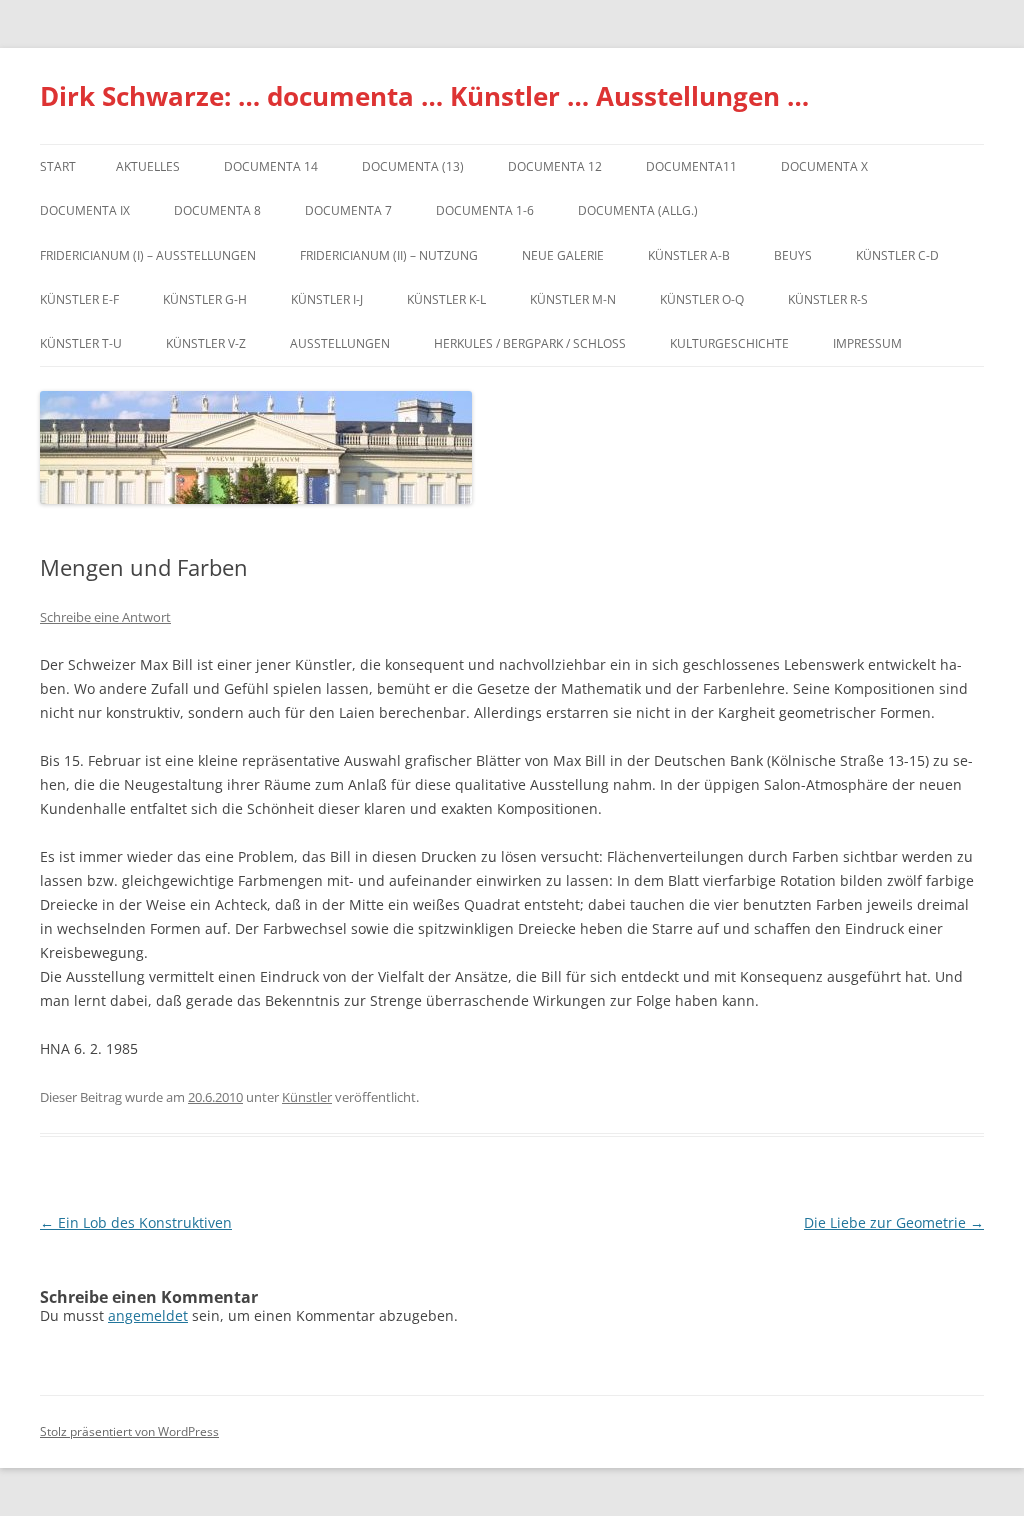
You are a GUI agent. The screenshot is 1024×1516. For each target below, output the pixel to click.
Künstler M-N (573, 299)
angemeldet (148, 1315)
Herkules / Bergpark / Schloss (530, 343)
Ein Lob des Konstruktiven (136, 1222)
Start (58, 166)
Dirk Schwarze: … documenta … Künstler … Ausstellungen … (424, 96)
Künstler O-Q (702, 299)
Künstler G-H (205, 299)
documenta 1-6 (485, 210)
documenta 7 (348, 210)
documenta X (824, 166)
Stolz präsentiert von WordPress (129, 1431)
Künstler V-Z (206, 343)
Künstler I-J (327, 299)
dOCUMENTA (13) (413, 166)
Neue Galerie (563, 255)
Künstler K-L (446, 299)
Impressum (867, 343)
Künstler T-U (81, 343)
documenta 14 (271, 166)
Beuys (793, 255)
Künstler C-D (897, 255)
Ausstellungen (340, 343)
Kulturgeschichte (729, 343)
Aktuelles (148, 166)
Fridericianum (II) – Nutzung (389, 255)
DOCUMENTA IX (85, 210)
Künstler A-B (689, 255)
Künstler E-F (79, 299)
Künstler (307, 1097)
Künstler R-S (828, 299)
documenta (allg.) (638, 210)
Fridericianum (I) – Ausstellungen (148, 255)
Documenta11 (691, 166)
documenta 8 (217, 210)
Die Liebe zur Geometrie (894, 1222)
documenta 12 (555, 166)
